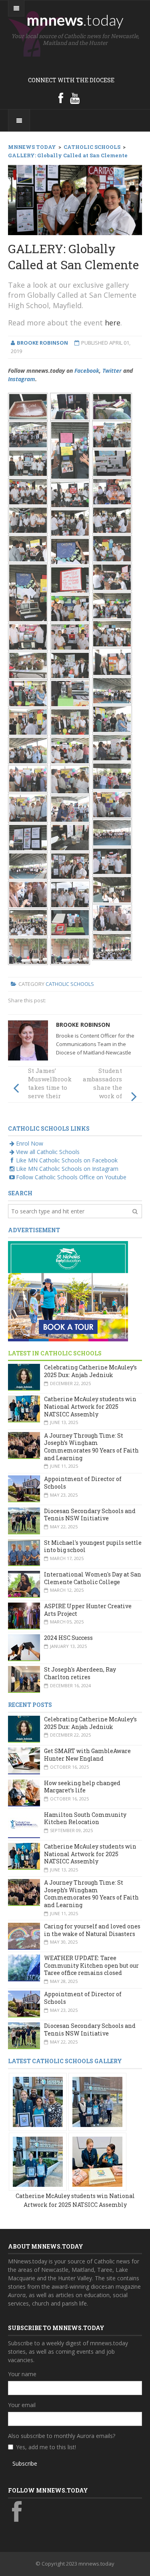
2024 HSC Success (68, 1638)
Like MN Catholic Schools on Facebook (67, 1160)
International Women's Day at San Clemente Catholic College (93, 1578)
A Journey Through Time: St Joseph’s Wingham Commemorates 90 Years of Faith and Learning (91, 1447)
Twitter (112, 371)
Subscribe (25, 2463)
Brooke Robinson (83, 1025)
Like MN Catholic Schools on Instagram (67, 1169)
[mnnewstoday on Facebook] (61, 98)
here (113, 323)
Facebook (87, 371)
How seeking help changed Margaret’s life (82, 1787)
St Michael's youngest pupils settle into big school (93, 1546)
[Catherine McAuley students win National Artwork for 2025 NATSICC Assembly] (38, 2101)
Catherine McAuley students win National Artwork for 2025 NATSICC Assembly (90, 1406)
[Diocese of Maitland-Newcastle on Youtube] (75, 98)
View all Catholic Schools (48, 1152)
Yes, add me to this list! (46, 2447)
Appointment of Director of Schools (83, 1483)
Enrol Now (30, 1143)
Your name (22, 2374)
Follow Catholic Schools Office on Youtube (71, 1177)
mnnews (75, 20)
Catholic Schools (70, 984)
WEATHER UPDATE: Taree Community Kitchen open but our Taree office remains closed (91, 1965)
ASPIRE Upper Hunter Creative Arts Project (88, 1610)
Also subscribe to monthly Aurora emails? (62, 2436)
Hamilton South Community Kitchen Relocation (85, 1818)
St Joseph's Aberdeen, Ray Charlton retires (80, 1673)
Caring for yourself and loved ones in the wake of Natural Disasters (92, 1930)
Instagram (22, 379)
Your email (22, 2405)
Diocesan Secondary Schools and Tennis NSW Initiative (90, 1515)
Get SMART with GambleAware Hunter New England (87, 1755)
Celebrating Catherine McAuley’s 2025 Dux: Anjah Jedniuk (90, 1371)
